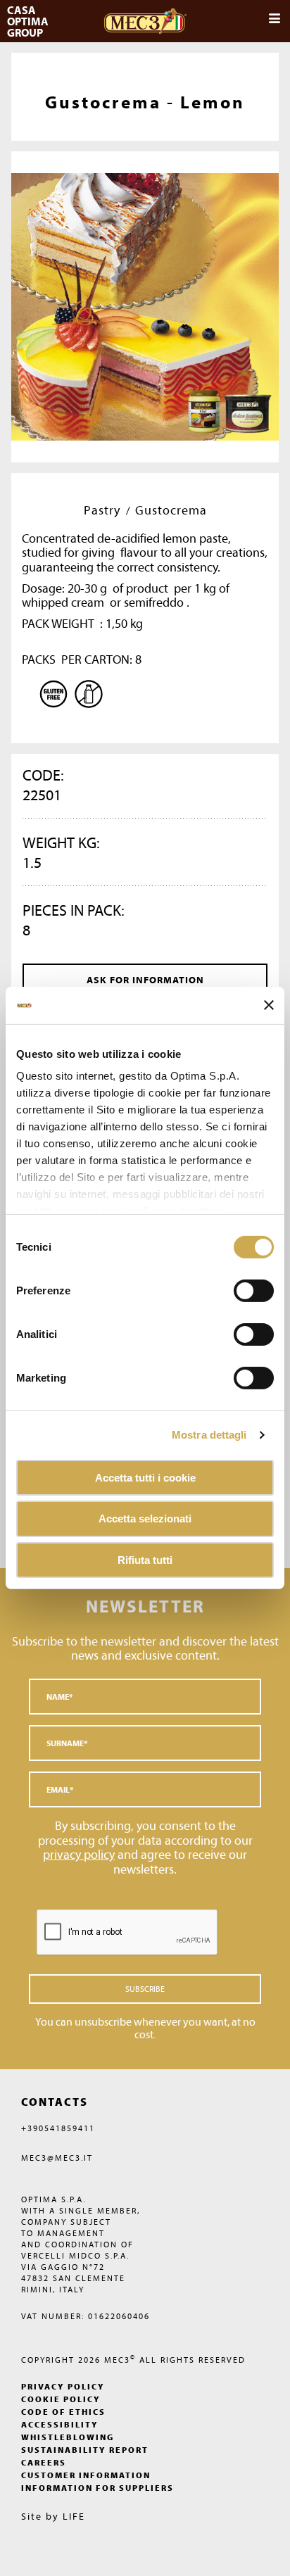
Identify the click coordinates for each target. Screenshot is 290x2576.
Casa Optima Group (29, 21)
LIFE (74, 2516)
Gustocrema (171, 510)
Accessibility (60, 2424)
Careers (44, 2462)
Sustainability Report (85, 2450)
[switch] (254, 1334)
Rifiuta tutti (145, 1560)
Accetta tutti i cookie (145, 1477)
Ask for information (145, 980)
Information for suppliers (97, 2488)
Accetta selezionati (145, 1519)
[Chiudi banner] (269, 1005)
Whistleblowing (68, 2437)
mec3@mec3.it (57, 2158)
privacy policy (79, 1854)
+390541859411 (58, 2128)
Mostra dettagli (209, 1435)
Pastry (102, 510)
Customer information (86, 2475)
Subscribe (145, 1989)
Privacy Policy (63, 2386)
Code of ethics (63, 2412)
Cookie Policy (61, 2399)
